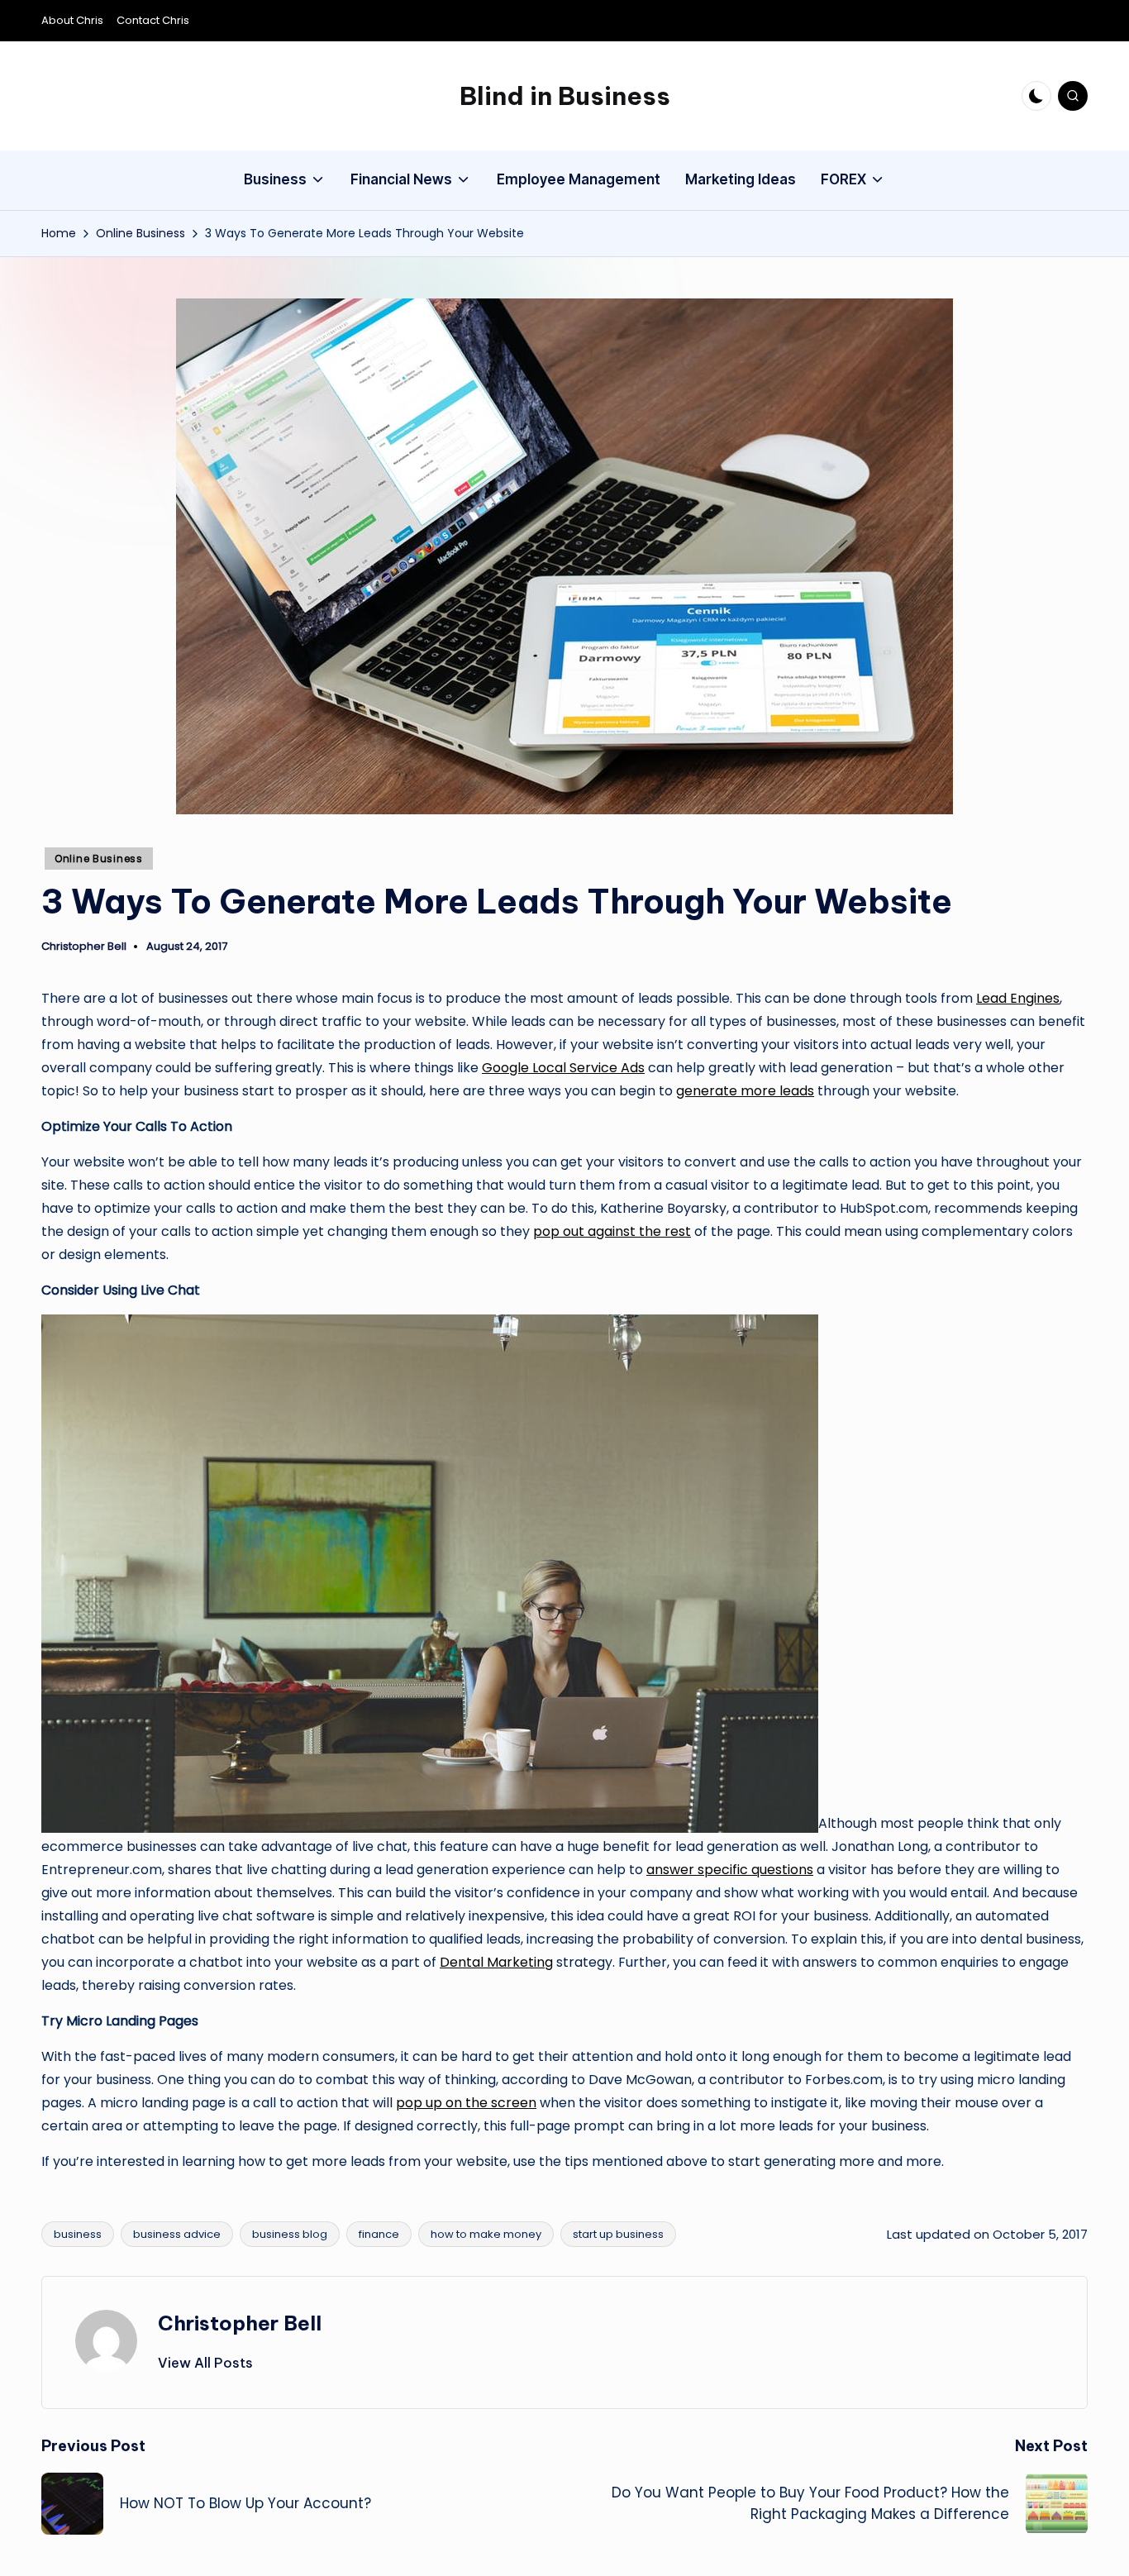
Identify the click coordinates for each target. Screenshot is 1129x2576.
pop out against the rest (612, 1231)
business (78, 2234)
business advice (177, 2234)
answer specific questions (730, 1870)
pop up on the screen (466, 2103)
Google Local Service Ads (563, 1068)
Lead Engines (1018, 998)
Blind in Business (565, 96)
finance (379, 2234)
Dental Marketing (496, 1962)
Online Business (99, 859)
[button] (205, 2363)
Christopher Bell (240, 2323)
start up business (618, 2234)
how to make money (486, 2234)
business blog (290, 2234)
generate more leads (745, 1091)
